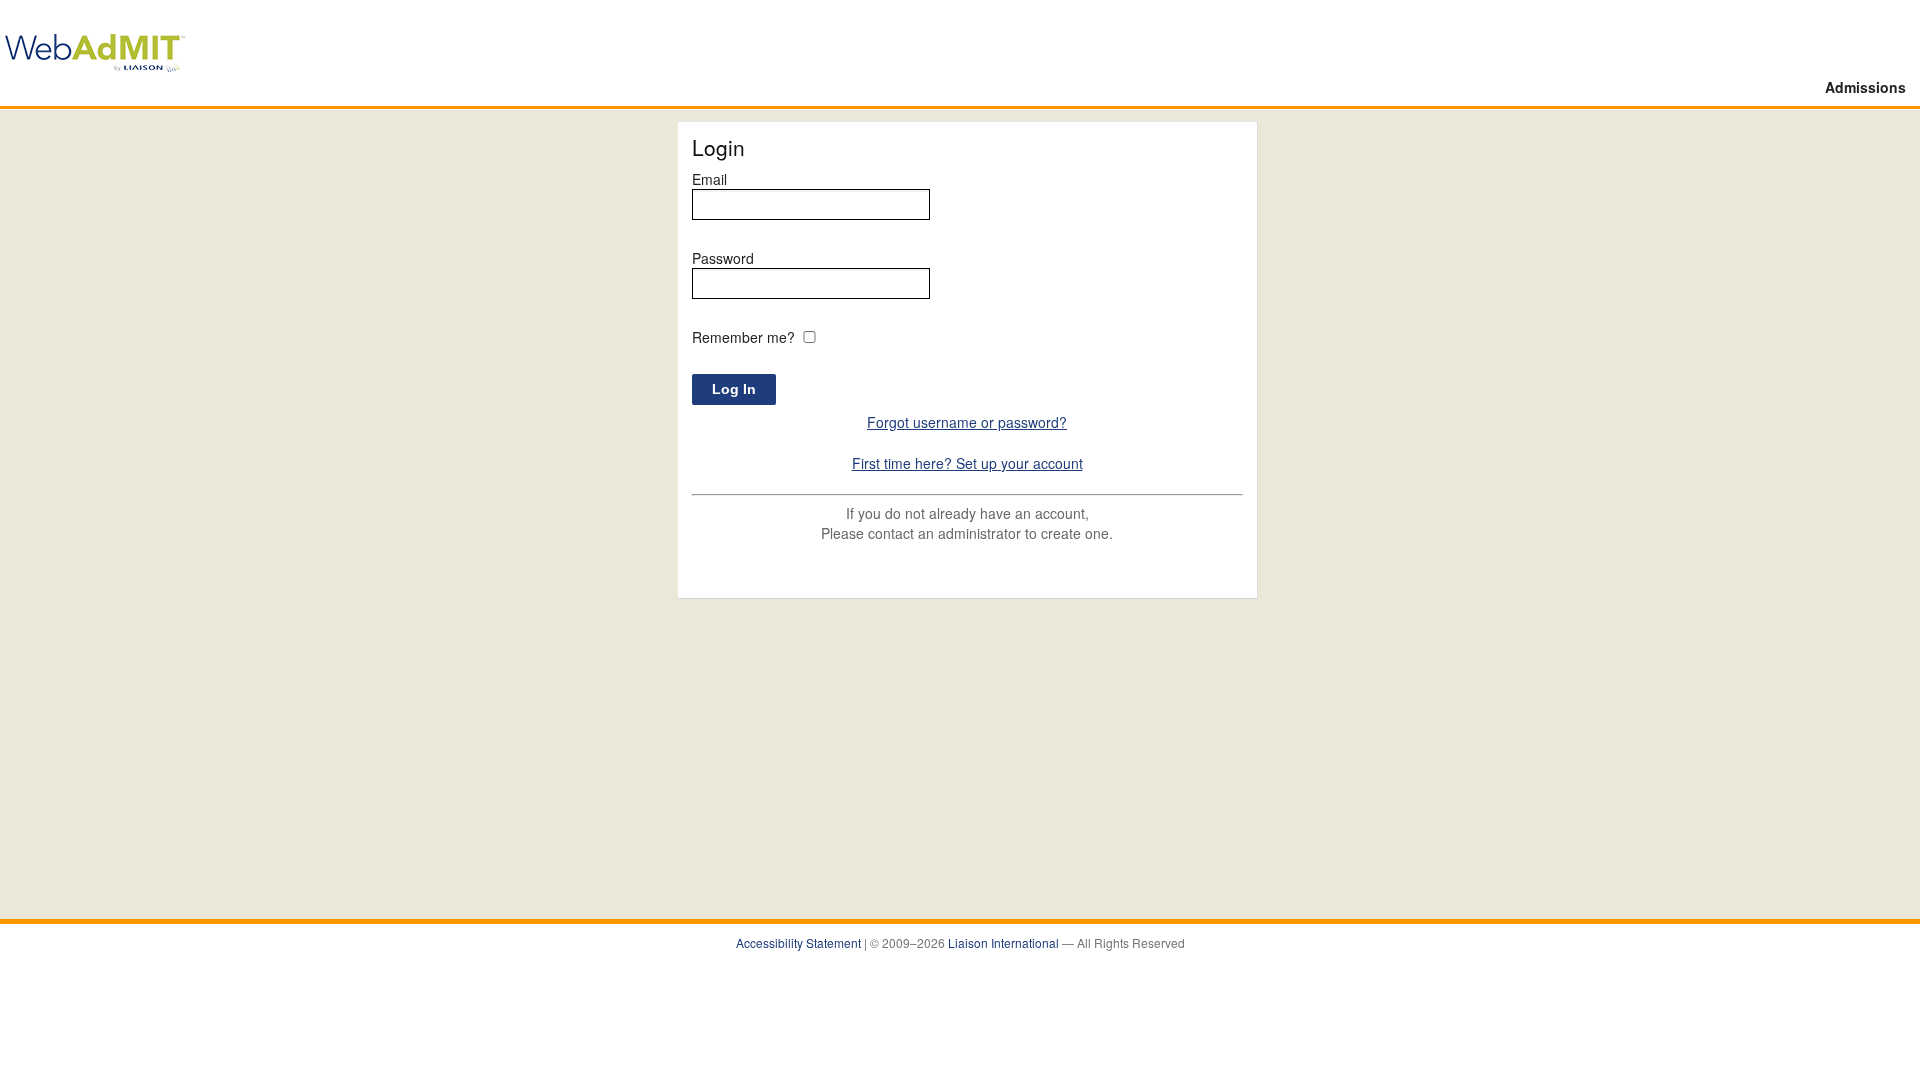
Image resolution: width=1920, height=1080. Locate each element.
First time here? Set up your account (967, 463)
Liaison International (1005, 942)
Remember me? (743, 337)
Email (709, 179)
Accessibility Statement (800, 942)
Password (723, 258)
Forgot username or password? (967, 422)
